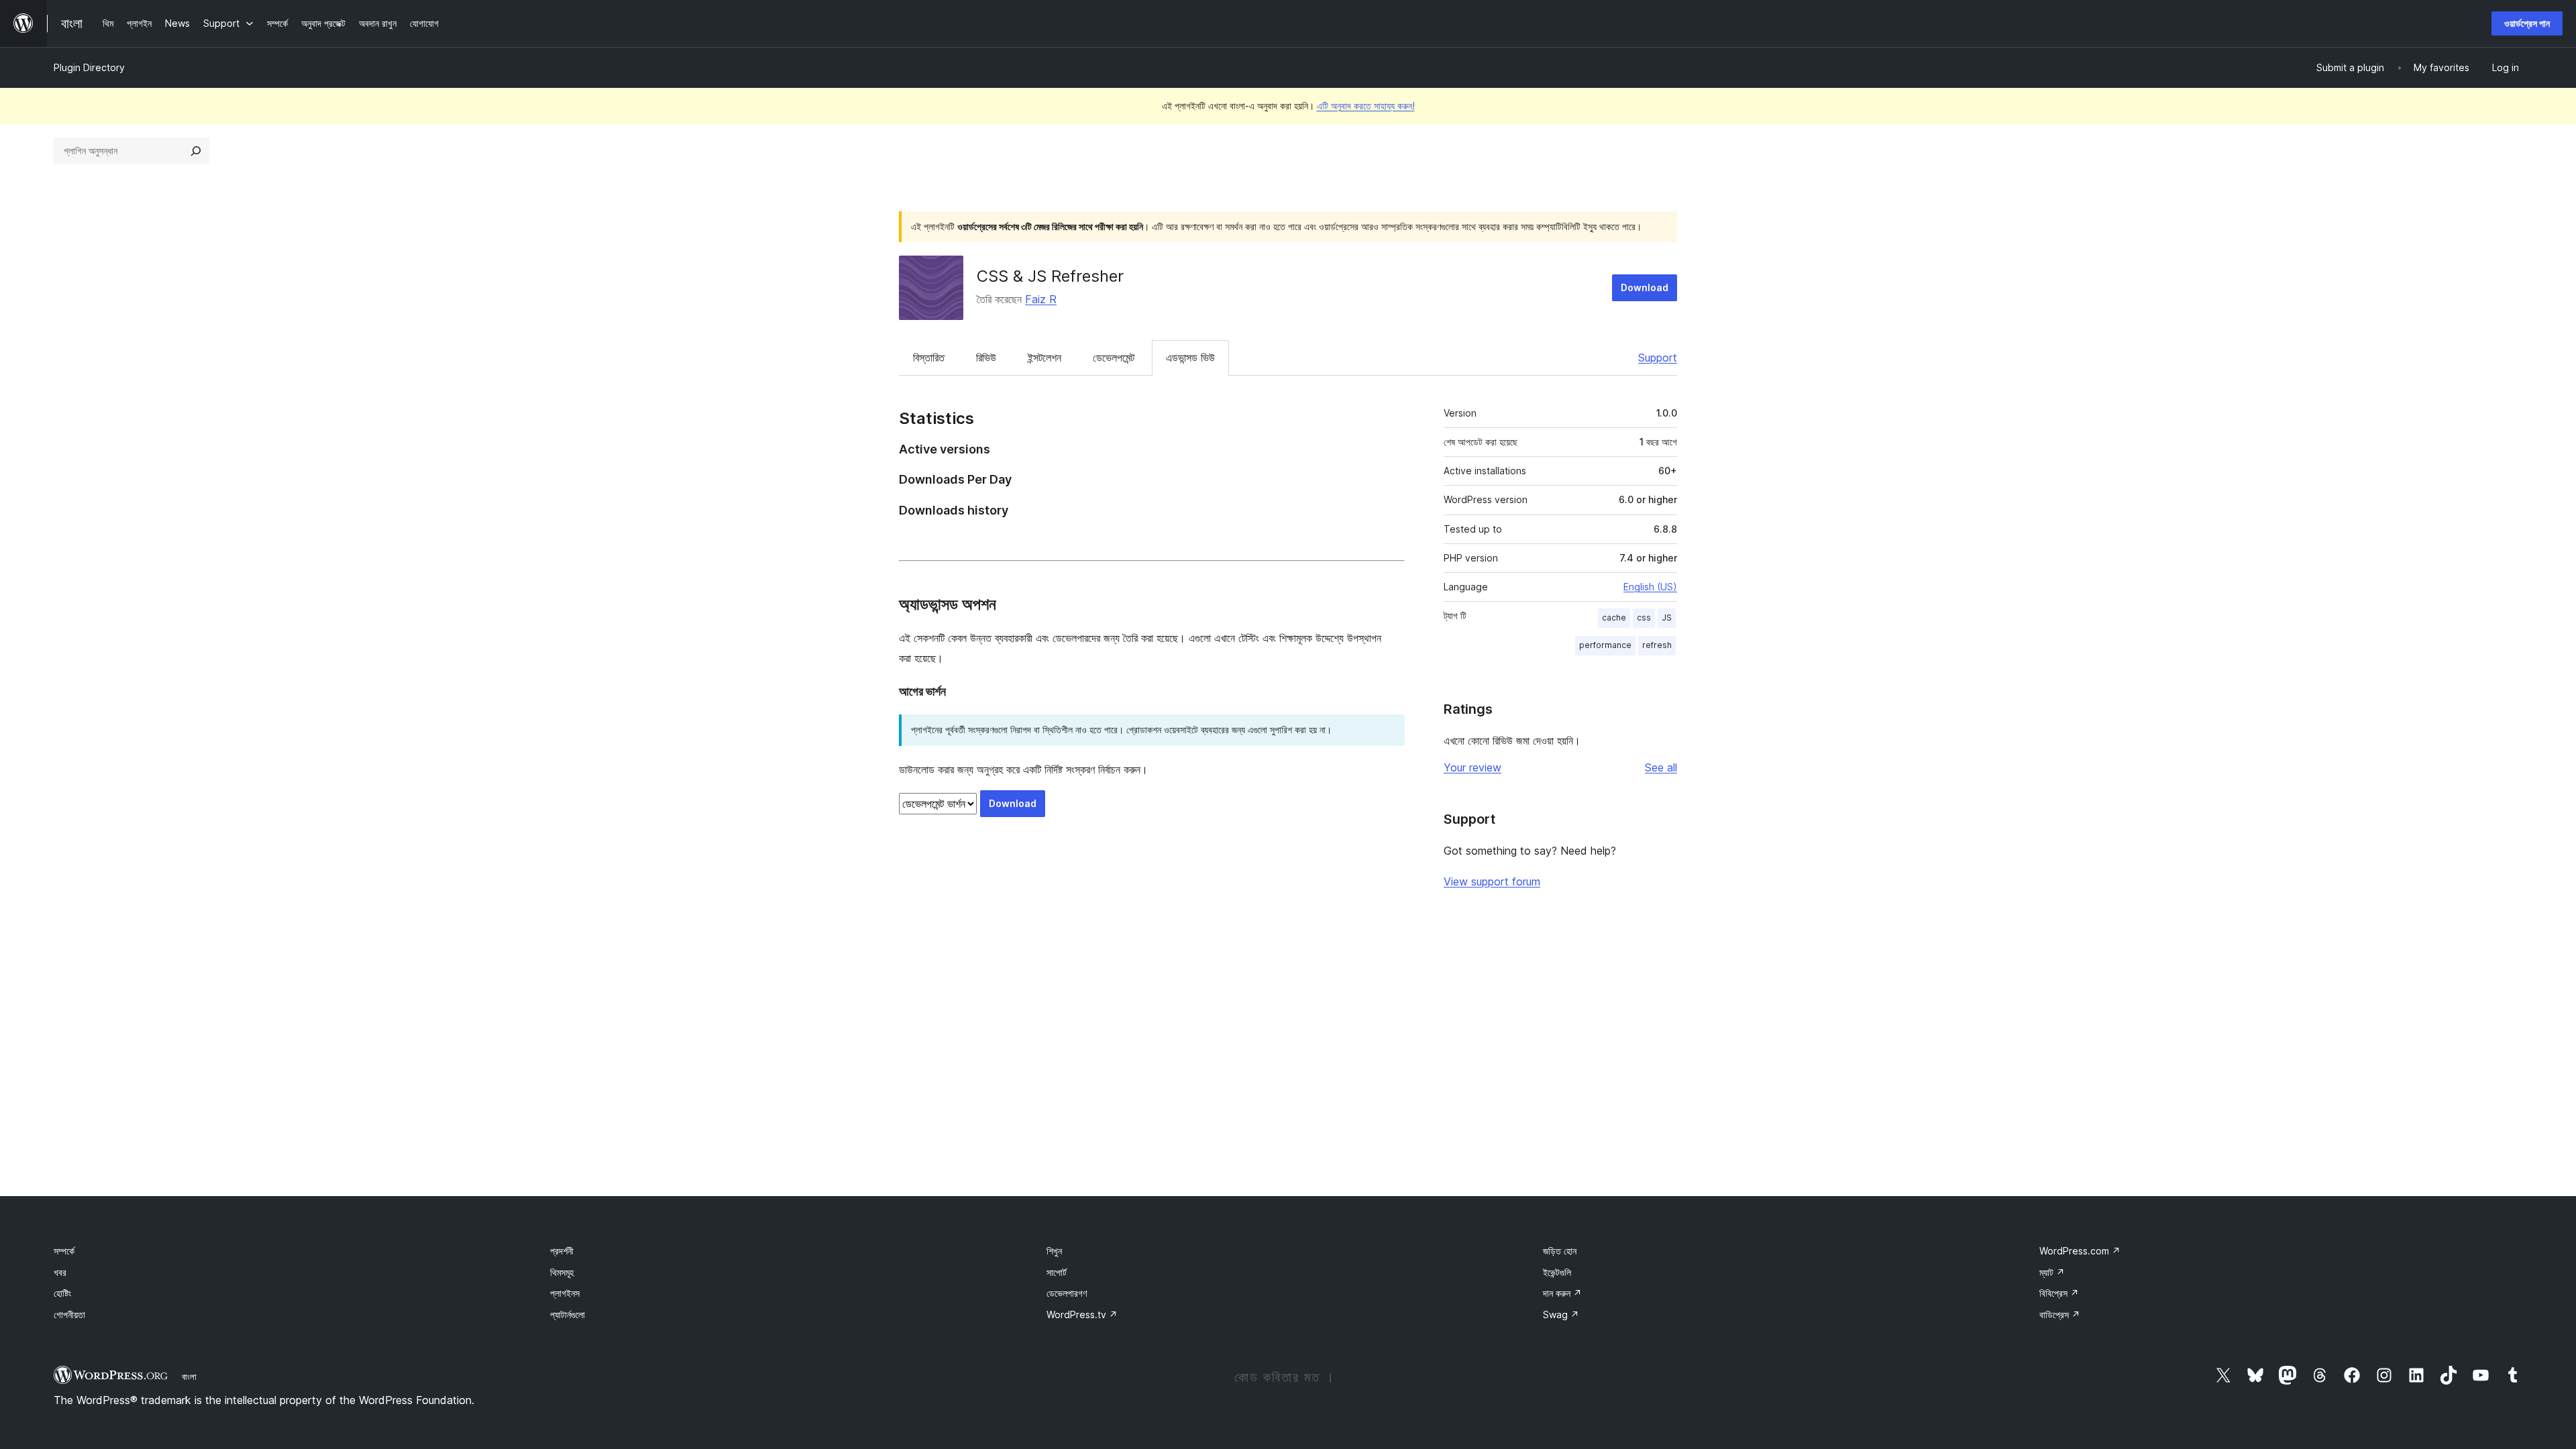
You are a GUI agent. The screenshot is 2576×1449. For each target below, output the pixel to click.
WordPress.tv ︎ (1082, 1314)
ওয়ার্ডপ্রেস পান (2527, 23)
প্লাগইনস (565, 1293)
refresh (1657, 645)
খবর (60, 1272)
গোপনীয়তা (69, 1314)
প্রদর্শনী (562, 1251)
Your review (1472, 767)
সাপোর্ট (1057, 1272)
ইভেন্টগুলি (1557, 1272)
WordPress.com (2080, 1251)
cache (1614, 618)
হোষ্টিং (62, 1293)
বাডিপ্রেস (2060, 1314)
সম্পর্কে (64, 1251)
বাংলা (189, 1377)
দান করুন (1562, 1293)
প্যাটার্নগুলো (568, 1314)
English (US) (1650, 587)
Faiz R (1041, 299)
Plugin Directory (89, 67)
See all (1661, 767)
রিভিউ (986, 358)
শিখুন (1054, 1251)
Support (1658, 358)
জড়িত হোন (1560, 1251)
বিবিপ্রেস (2059, 1293)
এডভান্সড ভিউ (1190, 358)
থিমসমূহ (562, 1272)
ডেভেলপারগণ (1067, 1293)
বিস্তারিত (929, 358)
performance (1605, 645)
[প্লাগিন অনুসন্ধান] (196, 151)
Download (1645, 287)
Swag (1561, 1314)
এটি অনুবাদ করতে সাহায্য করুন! (1366, 106)
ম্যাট (2052, 1272)
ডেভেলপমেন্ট (1114, 358)
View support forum (1492, 881)
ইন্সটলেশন (1044, 358)
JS (1667, 618)
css (1644, 618)
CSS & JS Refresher (1050, 276)
